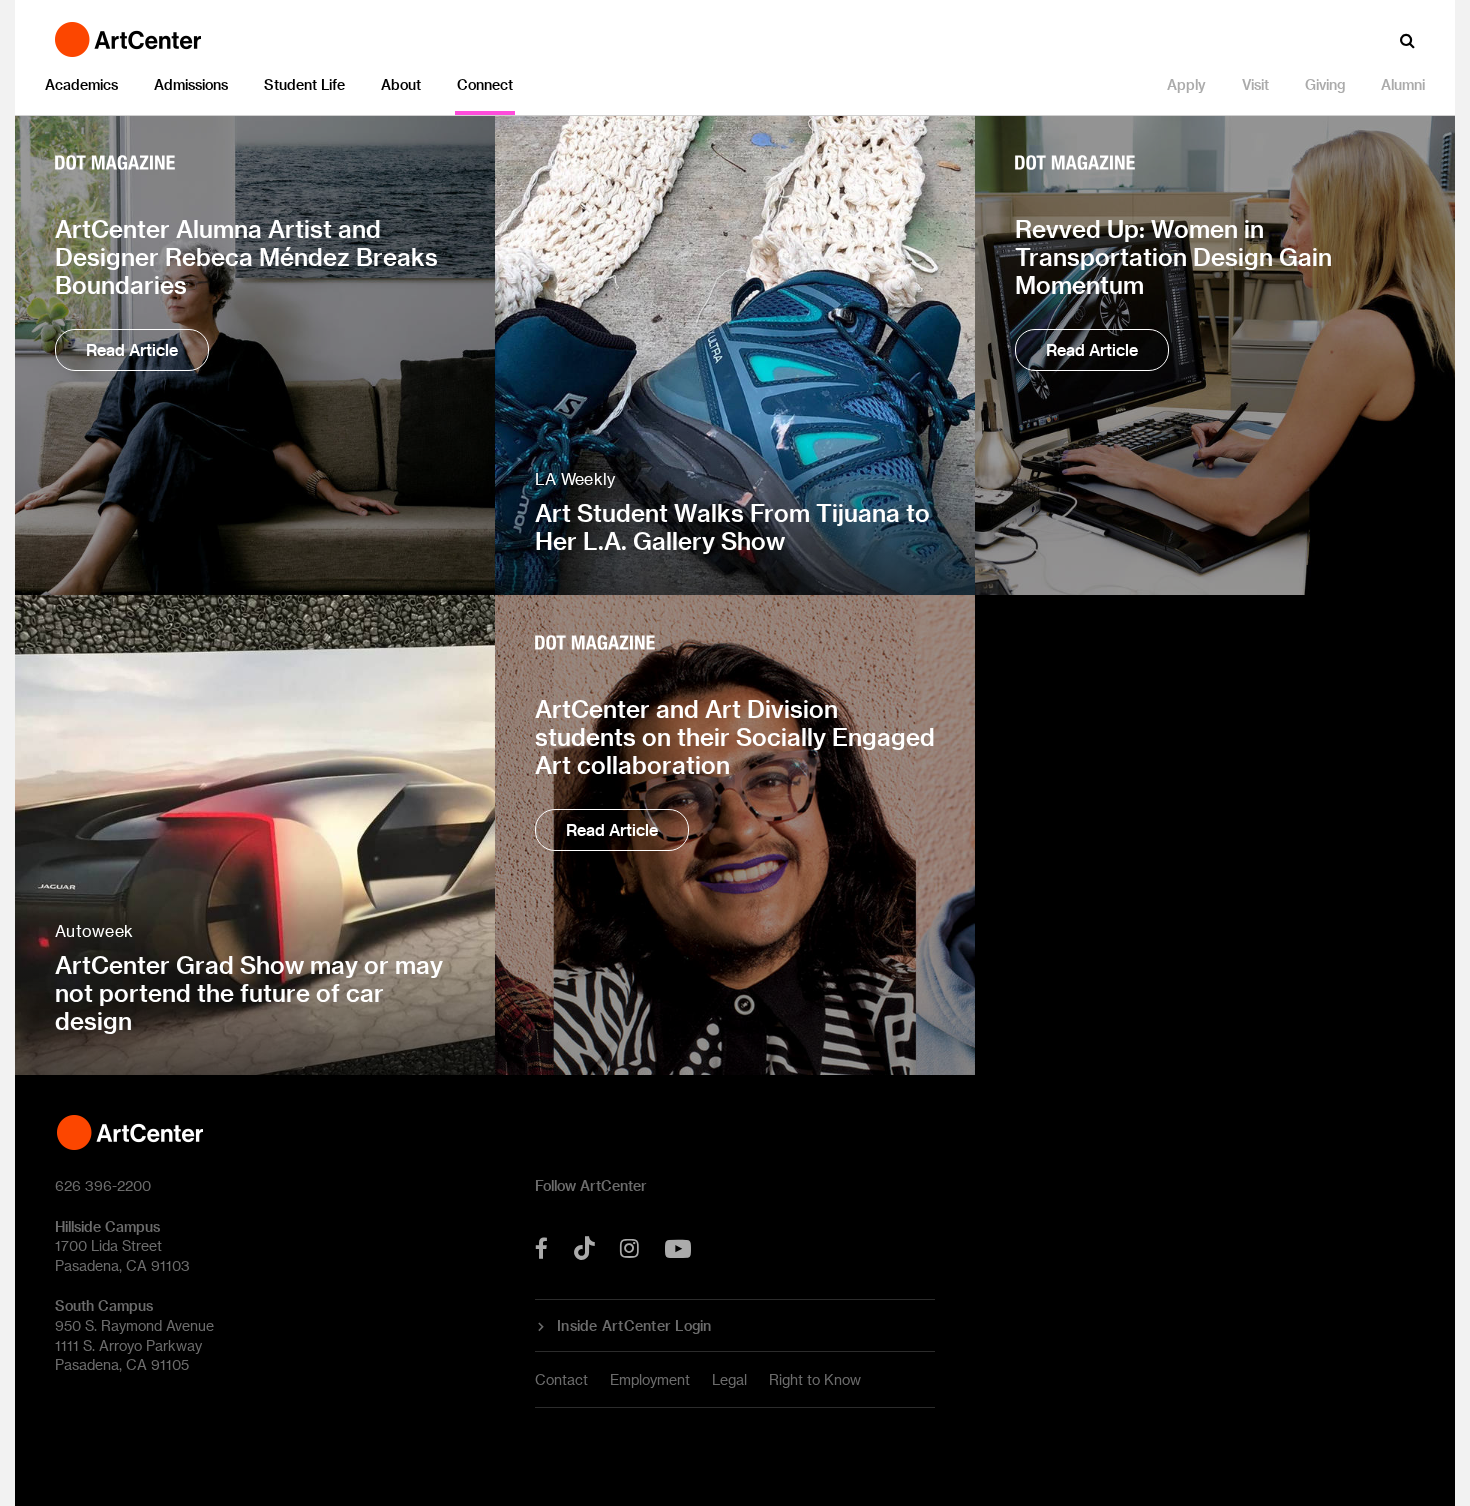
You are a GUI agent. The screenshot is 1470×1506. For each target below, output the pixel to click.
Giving (1325, 84)
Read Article (132, 349)
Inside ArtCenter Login (634, 1326)
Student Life (304, 84)
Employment (650, 1379)
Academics (81, 84)
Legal (729, 1379)
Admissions (191, 84)
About (401, 84)
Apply (1186, 84)
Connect (485, 84)
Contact (561, 1379)
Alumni (1403, 84)
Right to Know (815, 1379)
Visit (1255, 84)
